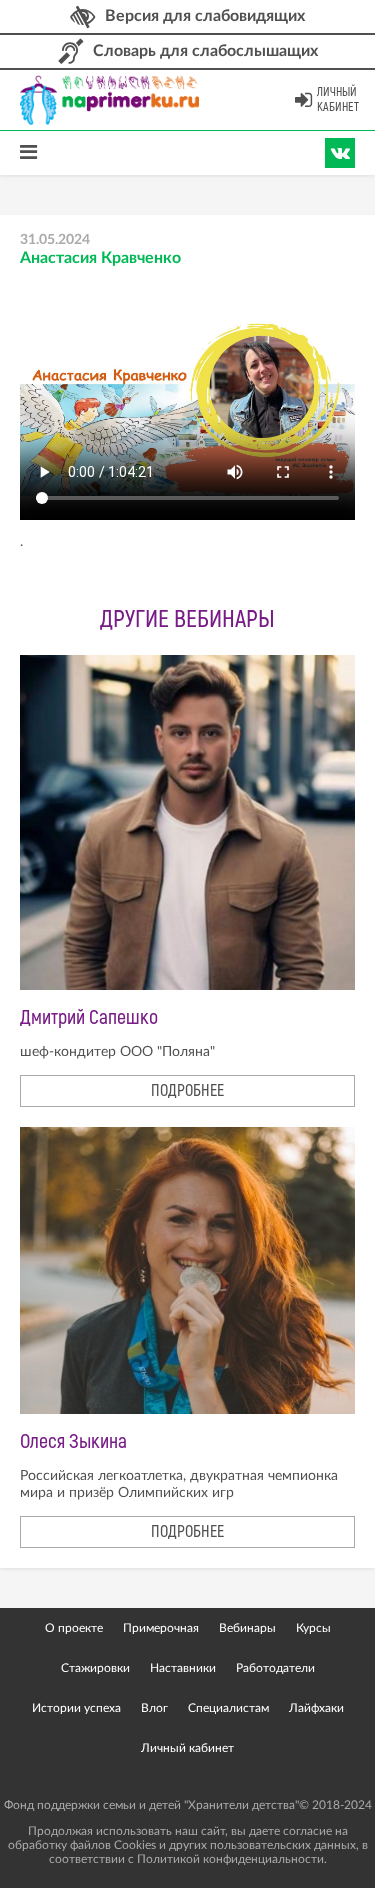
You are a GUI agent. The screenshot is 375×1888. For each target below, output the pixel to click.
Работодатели (275, 1668)
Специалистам (228, 1708)
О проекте (74, 1628)
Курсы (313, 1628)
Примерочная (161, 1628)
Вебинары (247, 1628)
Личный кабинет (338, 100)
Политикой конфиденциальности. (232, 1859)
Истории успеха (76, 1708)
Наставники (183, 1668)
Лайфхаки (316, 1708)
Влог (154, 1708)
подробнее (187, 1091)
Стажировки (95, 1668)
